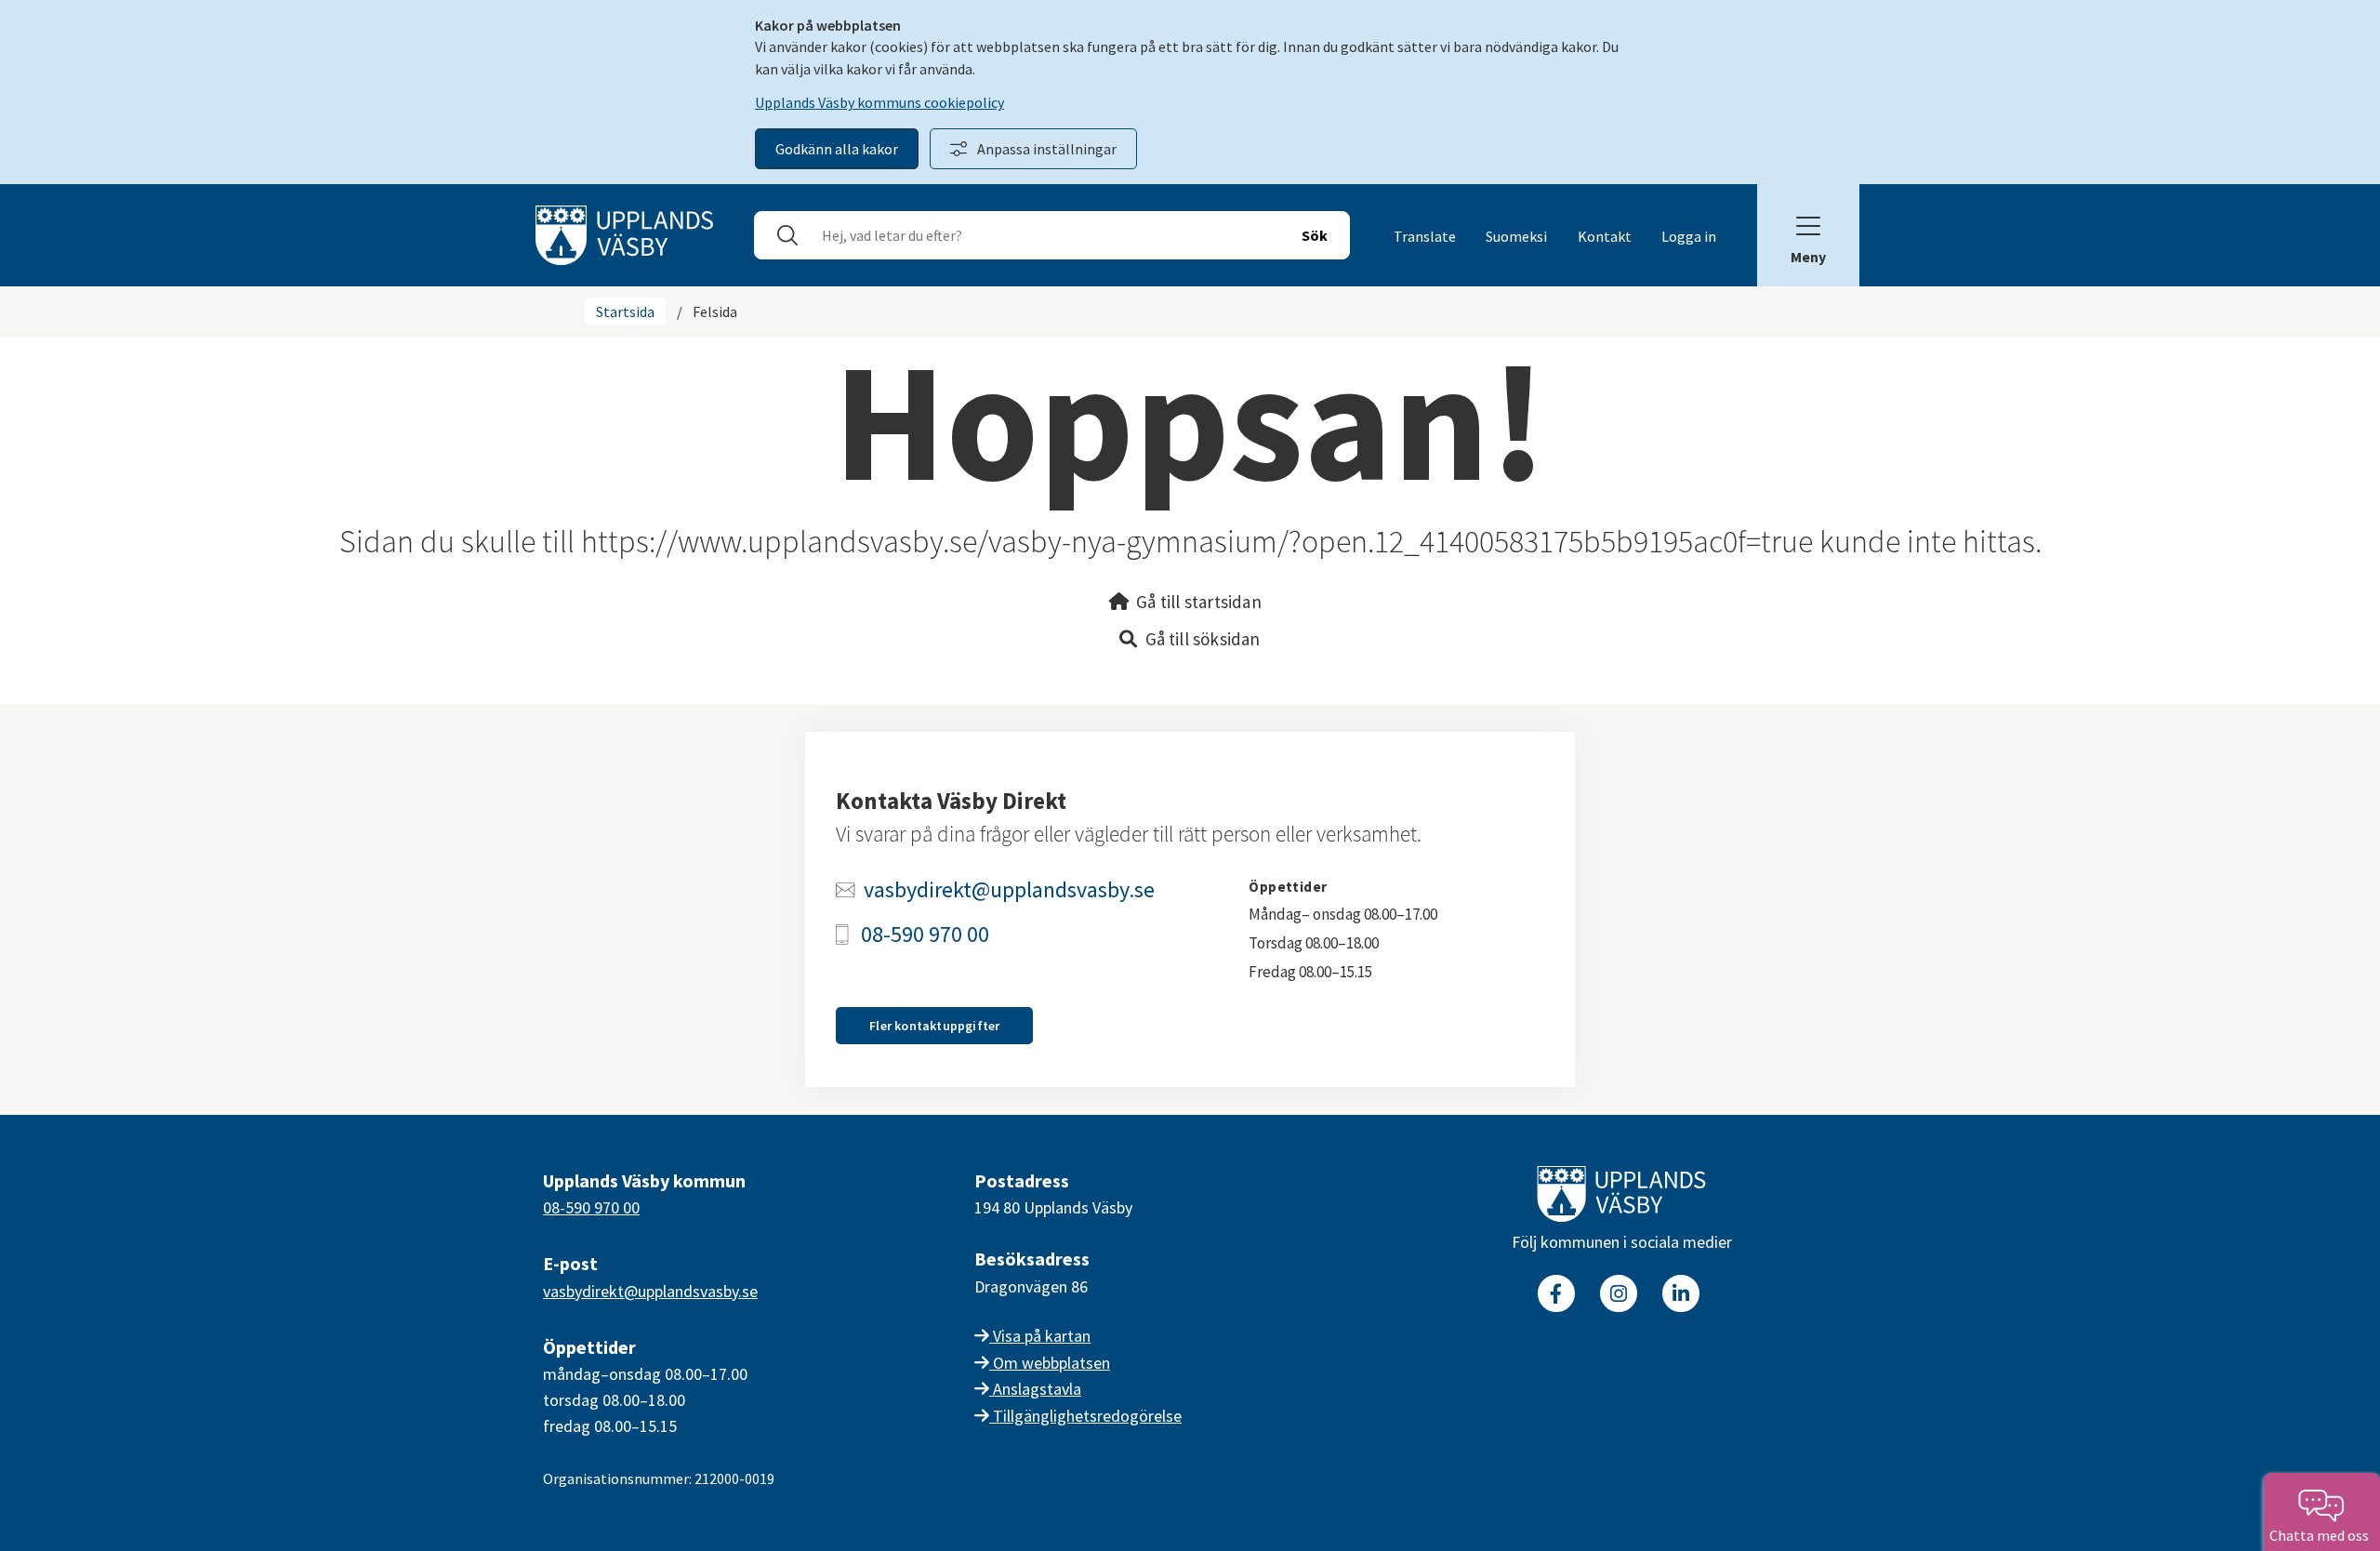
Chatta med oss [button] (2322, 1535)
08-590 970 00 (925, 935)
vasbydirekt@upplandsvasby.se (1009, 890)
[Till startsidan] (1621, 1198)
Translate (1425, 236)
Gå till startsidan (1199, 602)
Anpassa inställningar (1047, 149)
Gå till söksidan (1203, 639)
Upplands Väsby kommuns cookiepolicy (879, 102)
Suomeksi (1516, 236)
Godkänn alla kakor (837, 149)
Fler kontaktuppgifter (934, 1026)
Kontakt (1605, 236)
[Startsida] (624, 233)
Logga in (1689, 236)
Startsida (625, 312)
